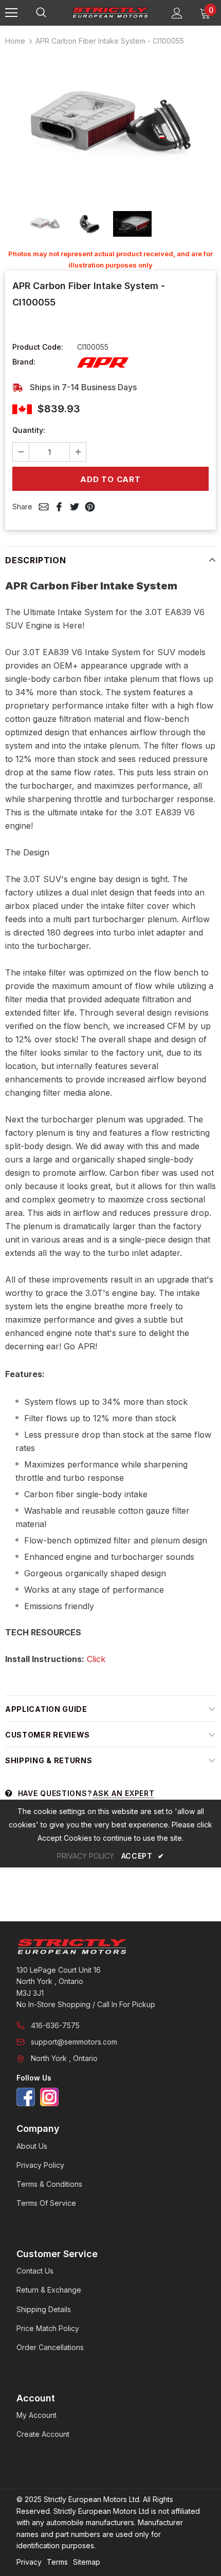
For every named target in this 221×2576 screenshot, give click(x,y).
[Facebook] (26, 2097)
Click (96, 1659)
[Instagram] (49, 2097)
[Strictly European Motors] (110, 1947)
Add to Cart (110, 479)
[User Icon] (177, 13)
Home (15, 41)
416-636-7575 (55, 2025)
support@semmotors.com (74, 2042)
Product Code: (38, 347)
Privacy (29, 2562)
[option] (110, 126)
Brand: (24, 362)
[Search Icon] (51, 13)
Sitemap (87, 2562)
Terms (57, 2562)
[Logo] (110, 12)
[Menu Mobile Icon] (11, 13)
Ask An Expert (124, 1793)
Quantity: (29, 430)
